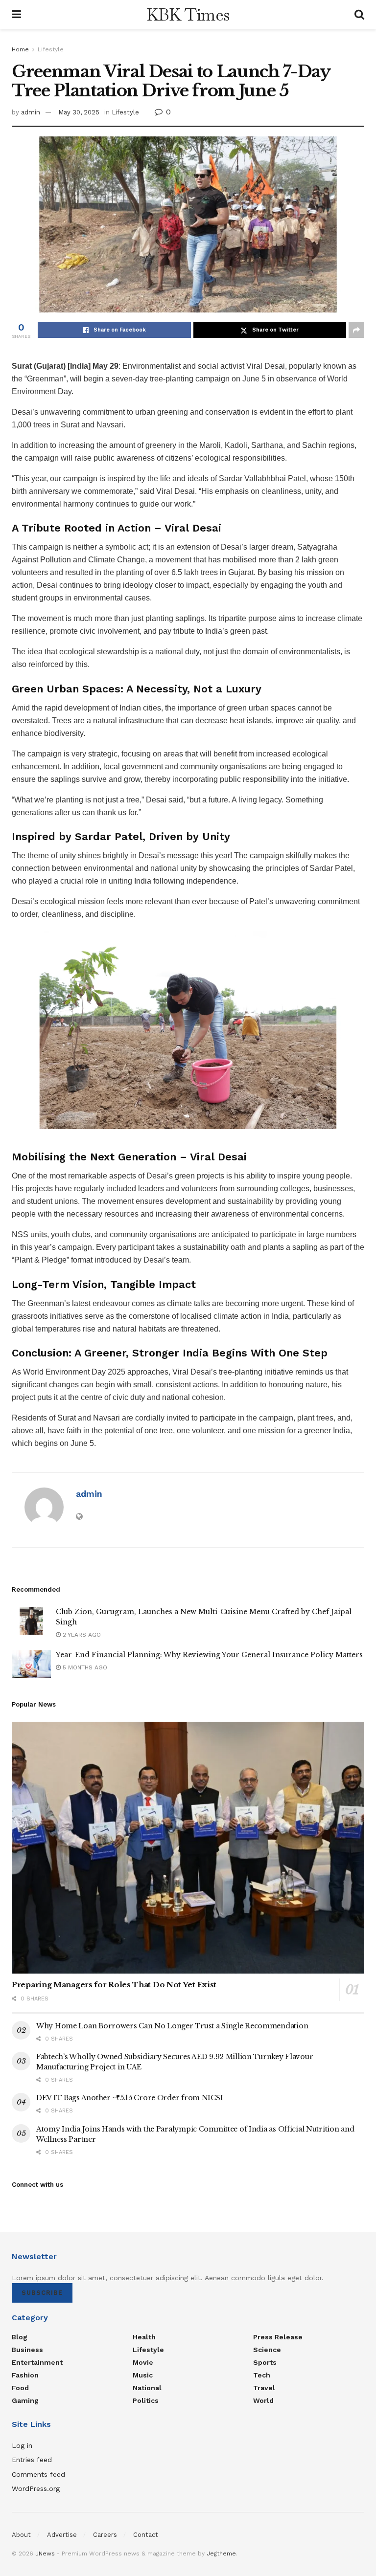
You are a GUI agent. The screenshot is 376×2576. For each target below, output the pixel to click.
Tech (262, 2375)
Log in (22, 2445)
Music (143, 2375)
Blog (20, 2337)
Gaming (25, 2400)
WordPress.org (36, 2488)
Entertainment (37, 2362)
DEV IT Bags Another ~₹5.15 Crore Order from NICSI (129, 2098)
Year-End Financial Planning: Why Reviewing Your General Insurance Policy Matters (209, 1655)
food (20, 2388)
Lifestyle (51, 49)
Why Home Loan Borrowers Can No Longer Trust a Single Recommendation (172, 2026)
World (263, 2400)
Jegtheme (221, 2554)
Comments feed (38, 2474)
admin (31, 112)
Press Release (278, 2337)
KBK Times (188, 15)
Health (144, 2337)
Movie (143, 2362)
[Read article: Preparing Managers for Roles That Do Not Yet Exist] (188, 1848)
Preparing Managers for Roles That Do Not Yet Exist (114, 1985)
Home (20, 49)
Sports (265, 2362)
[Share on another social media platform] (356, 330)
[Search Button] (359, 15)
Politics (146, 2400)
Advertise (62, 2535)
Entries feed (32, 2460)
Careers (105, 2535)
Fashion (25, 2375)
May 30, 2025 (79, 112)
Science (267, 2350)
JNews (45, 2554)
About (21, 2535)
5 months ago (84, 1667)
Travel (264, 2388)
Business (27, 2350)
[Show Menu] (16, 15)
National (147, 2388)
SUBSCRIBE (42, 2293)
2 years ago (81, 1635)
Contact (146, 2535)
